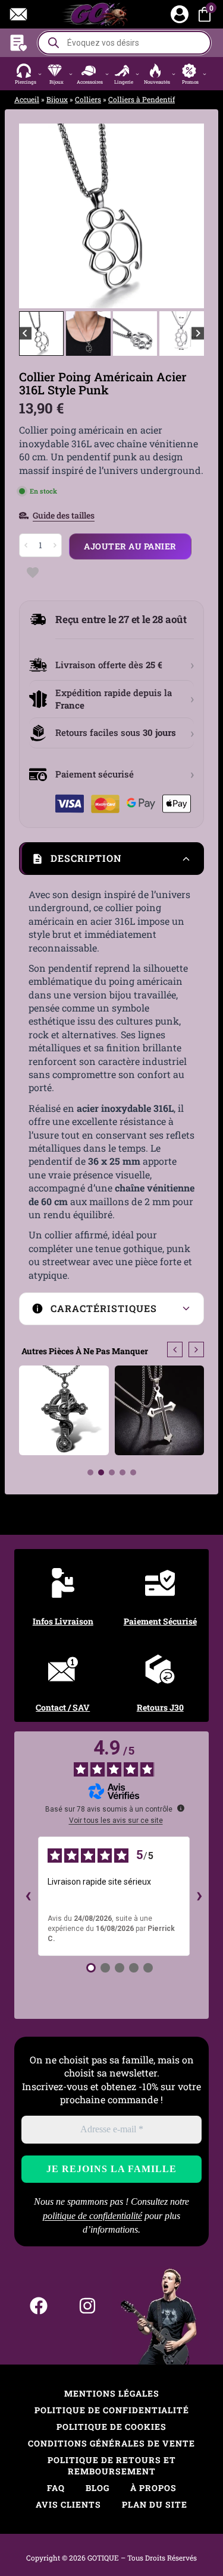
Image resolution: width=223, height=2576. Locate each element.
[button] (29, 74)
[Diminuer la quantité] (26, 545)
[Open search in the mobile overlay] (124, 43)
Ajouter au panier (130, 546)
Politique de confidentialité (112, 2410)
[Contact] (18, 14)
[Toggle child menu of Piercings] (40, 74)
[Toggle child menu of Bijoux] (70, 74)
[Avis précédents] (29, 1896)
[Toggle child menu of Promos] (205, 74)
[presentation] (175, 1349)
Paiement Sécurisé (160, 1621)
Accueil (27, 99)
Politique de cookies (111, 2427)
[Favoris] (18, 43)
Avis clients (68, 2504)
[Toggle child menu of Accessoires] (107, 74)
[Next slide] (186, 216)
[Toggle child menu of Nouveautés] (174, 74)
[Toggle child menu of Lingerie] (138, 74)
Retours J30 (160, 1707)
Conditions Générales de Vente (111, 2443)
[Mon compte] (180, 14)
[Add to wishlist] (32, 573)
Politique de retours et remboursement (112, 2466)
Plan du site (155, 2504)
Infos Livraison (63, 1621)
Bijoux (57, 99)
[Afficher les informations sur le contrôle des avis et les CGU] (181, 1808)
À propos (153, 2488)
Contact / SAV (63, 1707)
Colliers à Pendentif (142, 99)
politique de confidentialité (92, 2216)
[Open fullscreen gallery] (192, 296)
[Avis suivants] (199, 1896)
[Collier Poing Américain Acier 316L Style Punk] (111, 216)
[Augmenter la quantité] (55, 545)
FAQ (56, 2488)
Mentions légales (112, 2393)
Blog (98, 2488)
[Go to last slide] (37, 216)
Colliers (88, 99)
